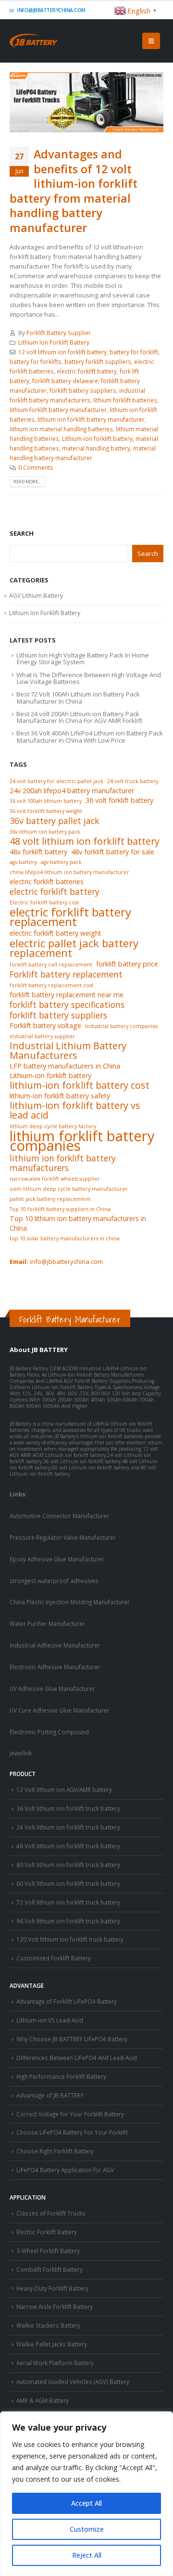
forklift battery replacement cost (51, 985)
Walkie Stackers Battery (48, 2325)
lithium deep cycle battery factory (53, 1126)
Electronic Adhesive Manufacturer (55, 1667)
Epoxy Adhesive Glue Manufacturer (57, 1559)
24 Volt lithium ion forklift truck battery (68, 1827)
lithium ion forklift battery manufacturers (63, 1163)
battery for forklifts (36, 361)
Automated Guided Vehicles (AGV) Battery (73, 2382)
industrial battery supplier (42, 1036)
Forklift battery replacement (66, 974)
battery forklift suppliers (98, 361)
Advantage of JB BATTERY (50, 2095)
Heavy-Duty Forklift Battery (52, 2288)
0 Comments (36, 467)
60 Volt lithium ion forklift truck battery (68, 1883)
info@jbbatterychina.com (51, 10)
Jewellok (21, 1753)
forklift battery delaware (65, 381)
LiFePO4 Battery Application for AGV (65, 2170)
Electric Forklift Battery (47, 2232)
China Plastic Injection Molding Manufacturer (70, 1602)
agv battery (23, 862)
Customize (87, 2529)
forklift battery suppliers (83, 390)
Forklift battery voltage (45, 1025)
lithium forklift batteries (125, 400)
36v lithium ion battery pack (45, 832)
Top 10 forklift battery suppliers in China (60, 1209)
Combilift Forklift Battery (49, 2269)
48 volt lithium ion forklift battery (85, 841)
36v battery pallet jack (54, 821)
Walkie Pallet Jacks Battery (52, 2344)
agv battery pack (61, 862)
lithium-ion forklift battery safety (60, 1096)
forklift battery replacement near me (67, 995)
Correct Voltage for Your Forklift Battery (70, 2114)
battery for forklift (134, 352)
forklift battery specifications (67, 1005)
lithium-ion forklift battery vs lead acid (75, 1110)
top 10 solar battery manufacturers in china (65, 1238)
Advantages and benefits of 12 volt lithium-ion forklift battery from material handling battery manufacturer (74, 191)
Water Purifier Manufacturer (47, 1623)
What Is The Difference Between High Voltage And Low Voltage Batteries (89, 678)
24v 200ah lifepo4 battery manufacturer (72, 791)
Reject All (87, 2555)
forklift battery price (127, 964)
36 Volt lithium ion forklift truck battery (68, 1808)
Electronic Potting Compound (49, 1732)
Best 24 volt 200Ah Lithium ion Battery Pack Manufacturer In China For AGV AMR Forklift (79, 717)
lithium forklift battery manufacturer (58, 410)
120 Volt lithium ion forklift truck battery (70, 1939)
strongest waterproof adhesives (54, 1581)
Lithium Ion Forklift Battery (54, 342)
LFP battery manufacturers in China (65, 1066)
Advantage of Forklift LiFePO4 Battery (67, 2001)
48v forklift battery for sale (113, 852)
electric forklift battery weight (56, 933)
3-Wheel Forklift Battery (48, 2251)
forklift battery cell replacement (51, 965)
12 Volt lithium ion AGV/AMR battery (64, 1790)
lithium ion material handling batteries (61, 429)
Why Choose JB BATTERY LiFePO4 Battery (72, 2039)
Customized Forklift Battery (54, 1958)
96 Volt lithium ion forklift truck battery (68, 1921)
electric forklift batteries (47, 882)
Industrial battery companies (121, 1026)
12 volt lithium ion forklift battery (62, 352)
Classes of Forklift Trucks (51, 2213)
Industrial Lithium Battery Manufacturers (68, 1051)
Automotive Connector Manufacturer (59, 1516)
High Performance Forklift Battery (61, 2076)
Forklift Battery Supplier (59, 333)
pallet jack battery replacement (50, 1199)
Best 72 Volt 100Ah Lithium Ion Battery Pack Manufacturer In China (78, 697)
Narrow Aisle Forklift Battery (55, 2306)
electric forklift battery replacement (70, 917)
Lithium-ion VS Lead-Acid (50, 2020)
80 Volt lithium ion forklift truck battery (68, 1865)
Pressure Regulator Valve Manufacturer (63, 1537)
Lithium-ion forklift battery (97, 438)
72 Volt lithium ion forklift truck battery (68, 1902)
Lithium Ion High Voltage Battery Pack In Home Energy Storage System (83, 658)
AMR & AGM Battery (43, 2400)
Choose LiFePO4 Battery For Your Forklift (72, 2132)
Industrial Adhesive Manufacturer (55, 1645)
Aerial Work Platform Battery (55, 2363)
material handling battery (96, 448)
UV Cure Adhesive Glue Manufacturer (60, 1710)
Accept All (86, 2503)
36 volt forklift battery (119, 800)
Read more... (27, 482)
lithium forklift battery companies (82, 1141)
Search (22, 533)
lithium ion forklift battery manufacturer (91, 419)
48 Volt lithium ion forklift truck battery (68, 1846)
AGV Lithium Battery (36, 596)
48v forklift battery (38, 852)
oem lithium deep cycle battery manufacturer (69, 1189)
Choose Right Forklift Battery (55, 2151)
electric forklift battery (87, 371)
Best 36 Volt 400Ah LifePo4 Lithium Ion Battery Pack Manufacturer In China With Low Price (90, 736)
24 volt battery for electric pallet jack (56, 781)
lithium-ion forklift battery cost (80, 1085)
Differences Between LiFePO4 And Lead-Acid (77, 2058)
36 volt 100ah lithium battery (46, 801)
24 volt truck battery (133, 781)
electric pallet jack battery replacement (74, 948)
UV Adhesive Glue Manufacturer (52, 1688)
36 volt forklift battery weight (46, 811)
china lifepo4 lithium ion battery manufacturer (69, 872)
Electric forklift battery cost (44, 902)
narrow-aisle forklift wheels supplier (55, 1179)
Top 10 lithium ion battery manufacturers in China (78, 1223)
